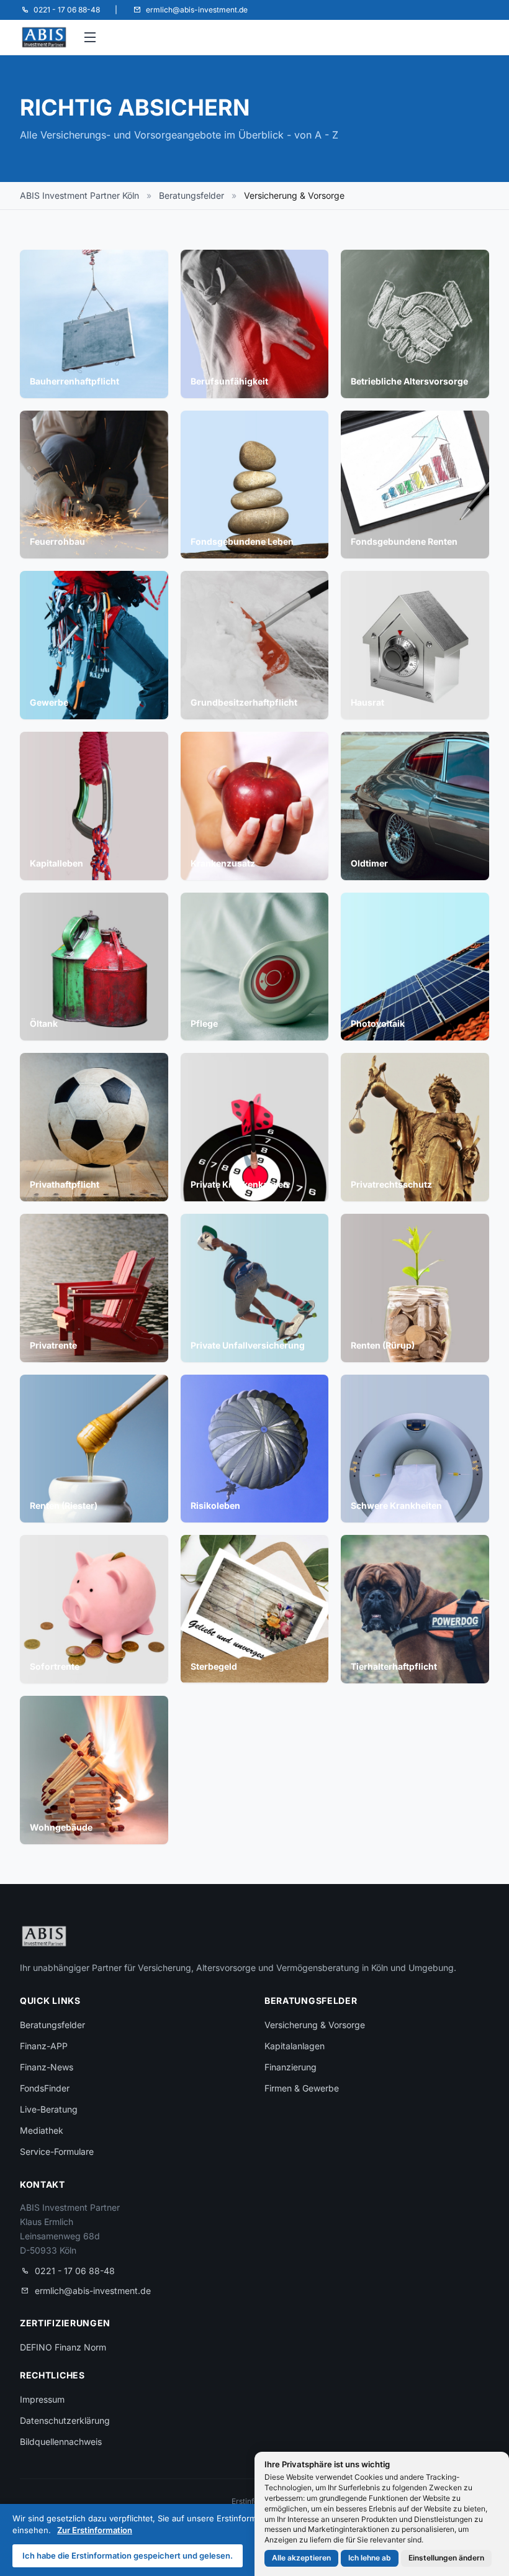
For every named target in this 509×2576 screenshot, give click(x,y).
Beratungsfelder (191, 195)
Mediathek (42, 2130)
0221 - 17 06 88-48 (75, 2271)
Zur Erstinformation (95, 2530)
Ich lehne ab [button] (370, 2558)
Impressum (42, 2399)
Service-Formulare (57, 2151)
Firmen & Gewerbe (302, 2088)
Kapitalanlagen (295, 2046)
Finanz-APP (44, 2046)
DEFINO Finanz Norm (63, 2347)
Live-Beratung (49, 2109)
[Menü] (91, 37)
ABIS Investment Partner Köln (79, 195)
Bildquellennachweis (61, 2442)
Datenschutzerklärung (65, 2420)
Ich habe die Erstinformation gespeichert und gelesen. (128, 2556)
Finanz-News (47, 2067)
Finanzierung (291, 2067)
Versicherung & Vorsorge (315, 2025)
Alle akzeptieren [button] (301, 2558)
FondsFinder (45, 2088)
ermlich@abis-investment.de (93, 2291)
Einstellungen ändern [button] (446, 2558)
